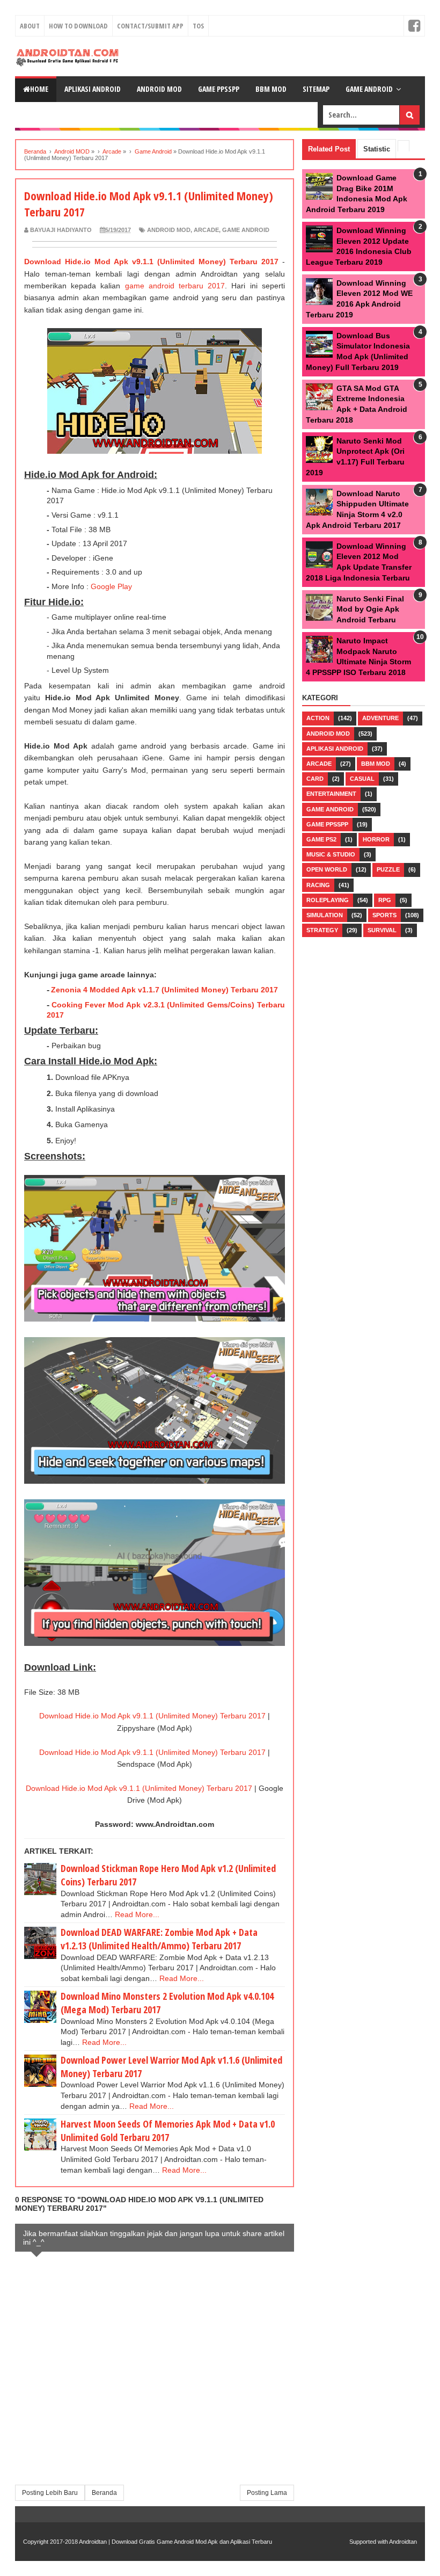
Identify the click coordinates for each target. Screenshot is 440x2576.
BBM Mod (376, 764)
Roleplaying (328, 900)
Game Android (369, 89)
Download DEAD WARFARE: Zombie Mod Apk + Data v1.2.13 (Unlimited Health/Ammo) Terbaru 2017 (159, 1939)
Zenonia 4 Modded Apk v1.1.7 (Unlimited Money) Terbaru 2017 (164, 990)
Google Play (111, 586)
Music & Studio (331, 854)
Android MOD (169, 230)
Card (315, 779)
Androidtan (403, 2542)
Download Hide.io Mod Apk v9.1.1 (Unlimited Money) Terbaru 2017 (151, 262)
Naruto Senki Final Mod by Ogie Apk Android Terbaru (370, 609)
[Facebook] (414, 26)
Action (318, 718)
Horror (376, 839)
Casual (362, 779)
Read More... (137, 1914)
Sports (384, 915)
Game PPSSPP (219, 89)
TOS (198, 26)
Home (39, 89)
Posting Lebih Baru (50, 2493)
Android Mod (159, 89)
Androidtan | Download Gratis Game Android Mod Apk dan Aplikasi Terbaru (175, 2542)
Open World (327, 869)
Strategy (322, 930)
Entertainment (331, 794)
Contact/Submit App (150, 26)
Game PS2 (321, 839)
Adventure (380, 718)
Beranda (104, 2493)
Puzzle (388, 869)
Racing (318, 885)
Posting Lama (267, 2493)
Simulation (325, 915)
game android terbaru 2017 (175, 286)
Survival (382, 930)
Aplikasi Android (93, 89)
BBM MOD (271, 89)
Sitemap (316, 89)
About (30, 26)
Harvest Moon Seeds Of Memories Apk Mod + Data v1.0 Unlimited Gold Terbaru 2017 (168, 2131)
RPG (385, 900)
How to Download (78, 26)
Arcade (206, 230)
